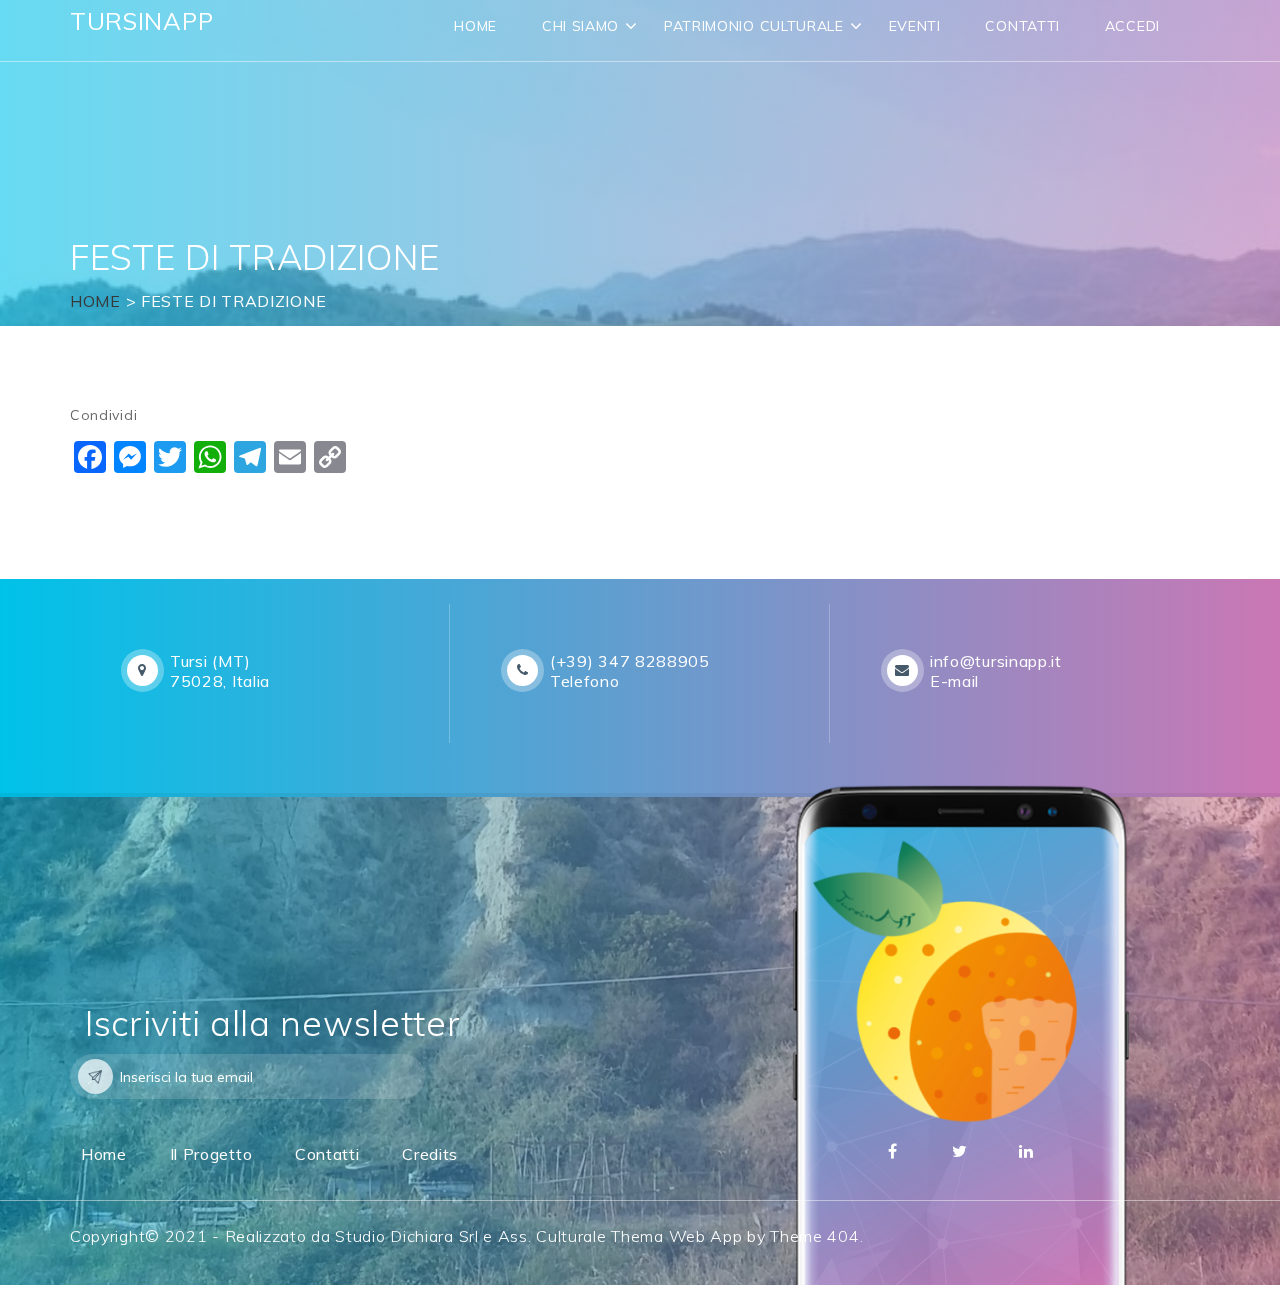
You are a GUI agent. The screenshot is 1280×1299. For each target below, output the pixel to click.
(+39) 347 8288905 (630, 661)
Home (475, 26)
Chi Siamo (580, 26)
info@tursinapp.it (996, 661)
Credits (430, 1154)
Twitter (960, 1151)
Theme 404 (814, 1236)
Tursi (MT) (210, 661)
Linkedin (1027, 1151)
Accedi (1132, 26)
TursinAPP (141, 21)
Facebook (893, 1151)
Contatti (1022, 26)
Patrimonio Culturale (754, 26)
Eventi (915, 26)
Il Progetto (211, 1154)
